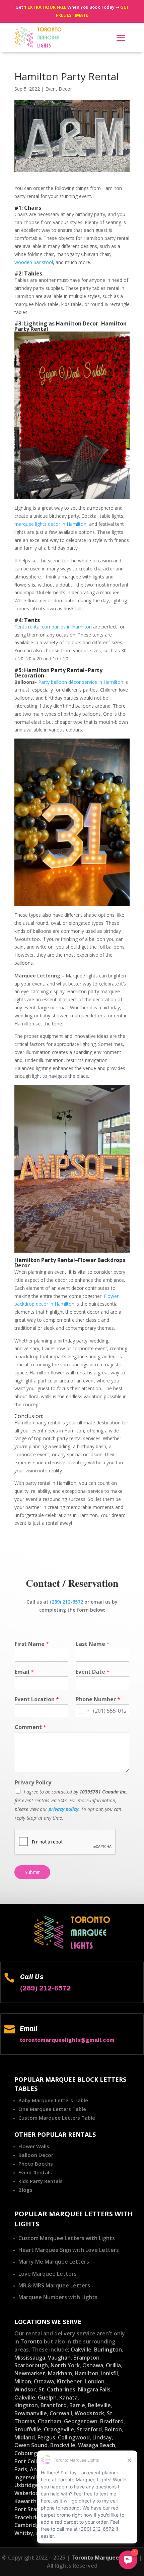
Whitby (24, 2533)
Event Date (93, 1672)
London (95, 2381)
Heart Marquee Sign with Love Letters (69, 2250)
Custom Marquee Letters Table (57, 2118)
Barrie (77, 2405)
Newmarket (30, 2373)
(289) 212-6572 (66, 1602)
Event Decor (59, 89)
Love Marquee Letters (48, 2274)
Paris (21, 2469)
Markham (60, 2373)
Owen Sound (31, 2445)
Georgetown (81, 2421)
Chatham (50, 2421)
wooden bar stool (34, 262)
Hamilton (87, 2373)
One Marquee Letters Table (52, 2109)
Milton (23, 2381)
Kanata (68, 2397)
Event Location (37, 1699)
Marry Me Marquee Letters (54, 2262)
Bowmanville (31, 2413)
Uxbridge (26, 2485)
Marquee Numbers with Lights (58, 2297)
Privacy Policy (33, 1783)
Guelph (47, 2397)
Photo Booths (36, 2164)
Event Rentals (35, 2172)
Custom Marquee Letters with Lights (67, 2238)
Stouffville (28, 2429)
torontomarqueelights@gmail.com (67, 2040)
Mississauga (30, 2358)
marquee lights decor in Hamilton (50, 524)
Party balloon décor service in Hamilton (81, 682)
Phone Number (98, 1699)
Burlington (108, 2350)
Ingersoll (26, 2477)
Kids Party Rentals (41, 2181)
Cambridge (28, 2525)
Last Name (93, 1644)
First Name (32, 1644)
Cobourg (26, 2453)
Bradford (112, 2421)
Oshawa (93, 2365)
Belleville (99, 2405)
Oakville (81, 2350)
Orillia (113, 2365)
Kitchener (69, 2381)
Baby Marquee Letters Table (53, 2100)
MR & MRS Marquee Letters (54, 2285)
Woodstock (89, 2413)
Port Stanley (31, 2509)
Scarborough (31, 2365)
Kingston (26, 2405)
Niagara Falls (94, 2389)
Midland (25, 2437)
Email (24, 1672)
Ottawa (44, 2381)
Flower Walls (34, 2146)
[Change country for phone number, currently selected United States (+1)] (83, 1711)
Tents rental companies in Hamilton (53, 627)
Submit (32, 1872)
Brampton (86, 2358)
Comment (30, 1727)
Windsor (25, 2389)
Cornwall (61, 2413)
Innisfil (110, 2373)
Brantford (54, 2405)
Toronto (31, 2341)
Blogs (25, 2190)
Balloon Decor (36, 2155)
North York (65, 2365)
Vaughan (59, 2358)
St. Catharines (57, 2389)
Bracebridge (30, 2517)
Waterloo (27, 2493)
